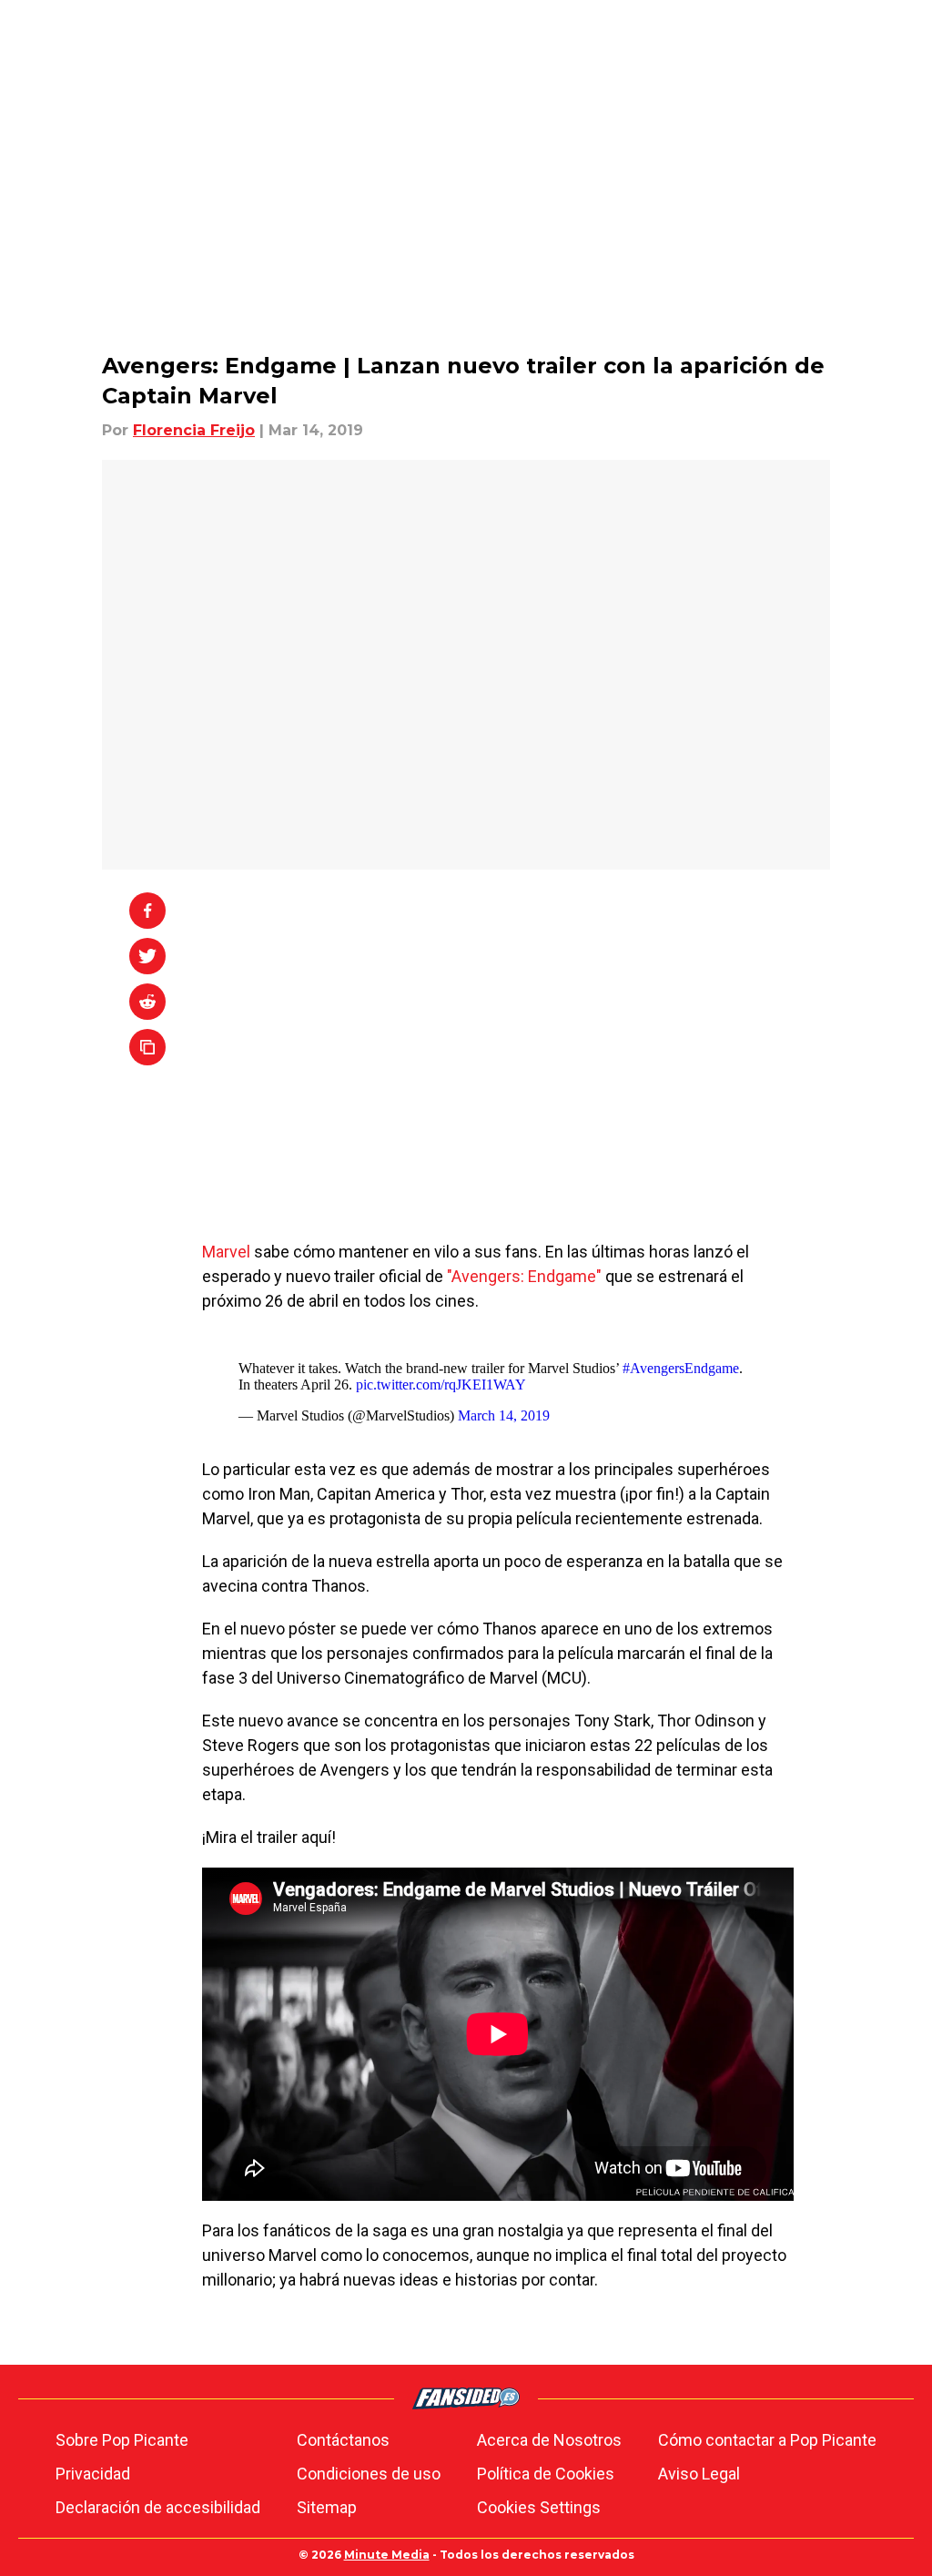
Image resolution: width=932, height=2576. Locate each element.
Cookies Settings (539, 2507)
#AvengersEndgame (681, 1368)
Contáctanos (343, 2440)
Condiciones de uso (369, 2474)
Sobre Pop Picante (122, 2440)
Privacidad (93, 2474)
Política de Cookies (546, 2474)
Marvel (228, 1252)
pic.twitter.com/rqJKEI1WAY (441, 1385)
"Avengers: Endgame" (526, 1276)
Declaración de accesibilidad (158, 2507)
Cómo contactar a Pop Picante (767, 2440)
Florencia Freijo (194, 430)
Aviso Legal (699, 2474)
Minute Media (387, 2555)
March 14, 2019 (504, 1415)
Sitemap (327, 2507)
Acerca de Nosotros (549, 2440)
